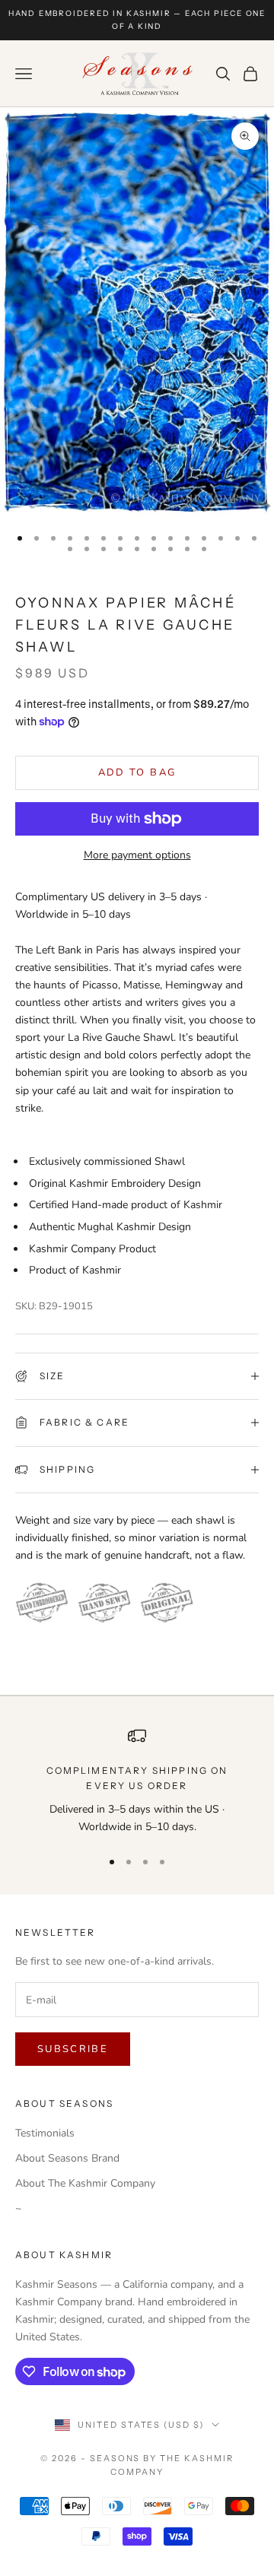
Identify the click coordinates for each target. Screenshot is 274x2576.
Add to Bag (137, 772)
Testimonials (45, 2133)
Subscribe (73, 2049)
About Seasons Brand (67, 2158)
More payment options (137, 855)
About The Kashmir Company (85, 2183)
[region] (137, 1781)
